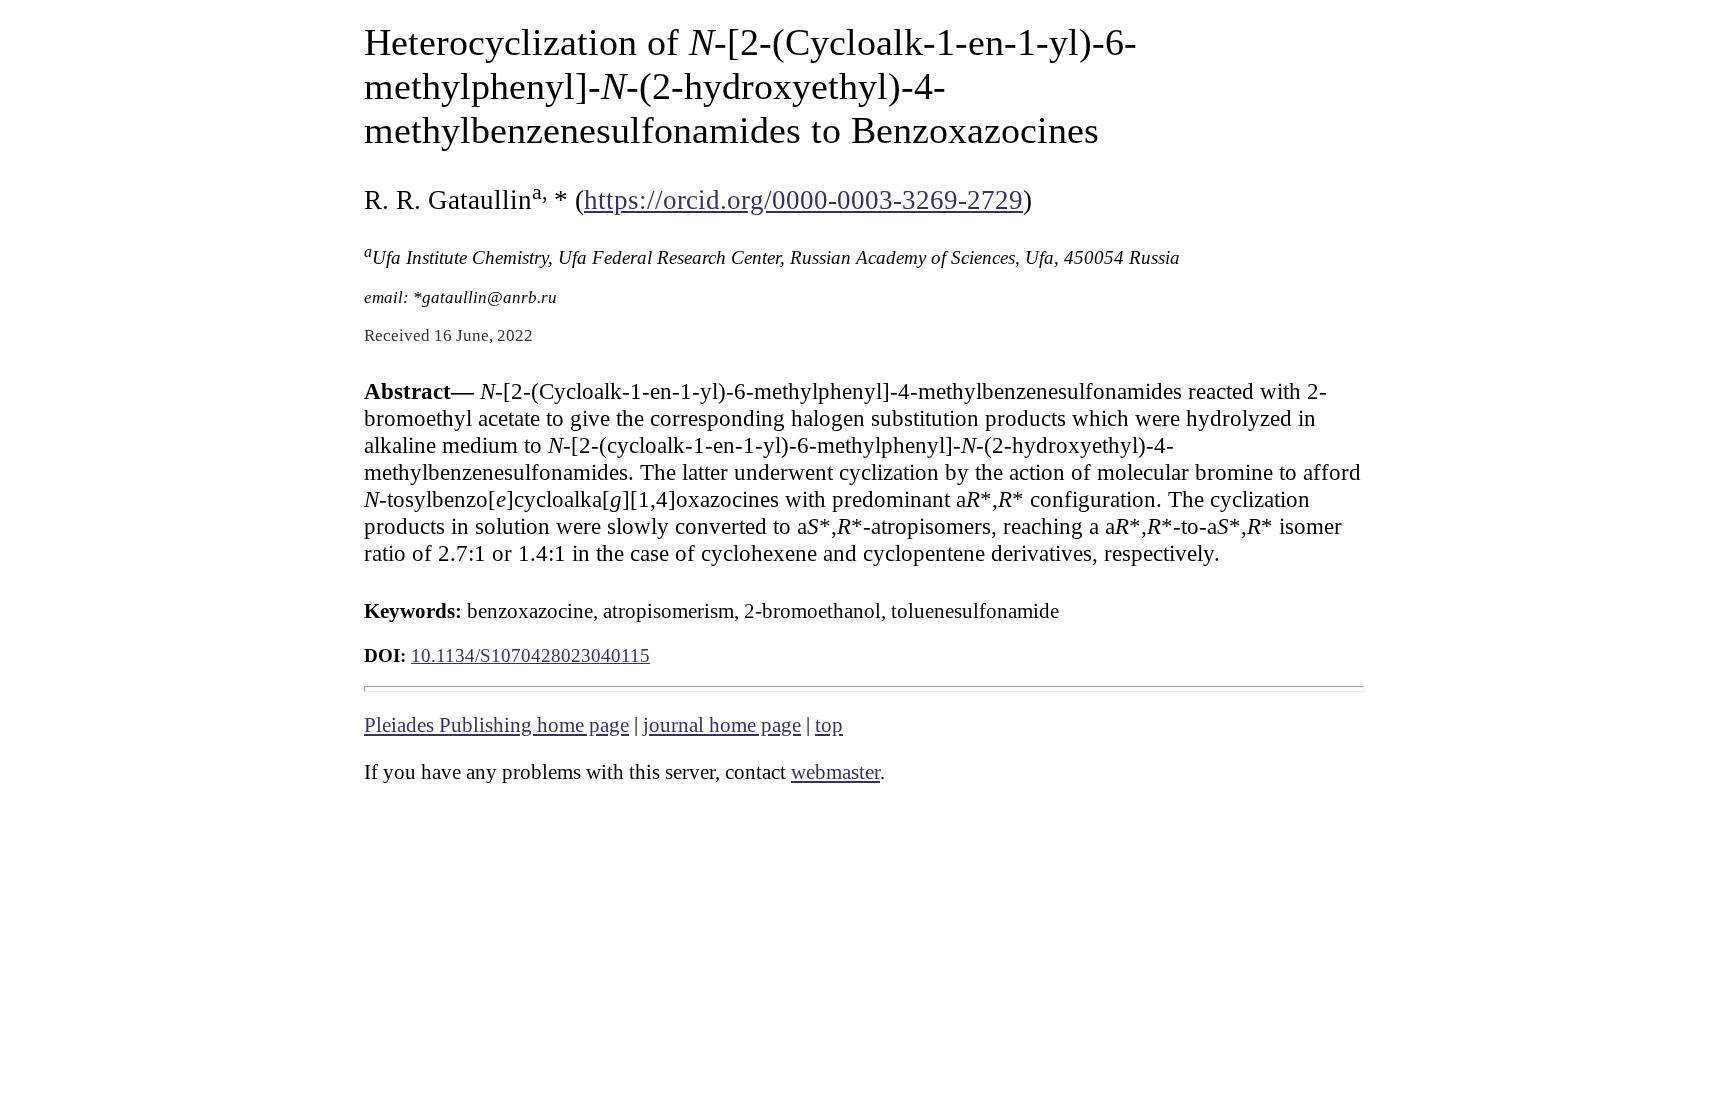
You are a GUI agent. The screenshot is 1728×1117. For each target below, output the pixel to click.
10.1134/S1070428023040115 (530, 655)
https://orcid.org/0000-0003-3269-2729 (803, 200)
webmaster (835, 772)
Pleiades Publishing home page (496, 725)
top (829, 725)
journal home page (722, 725)
